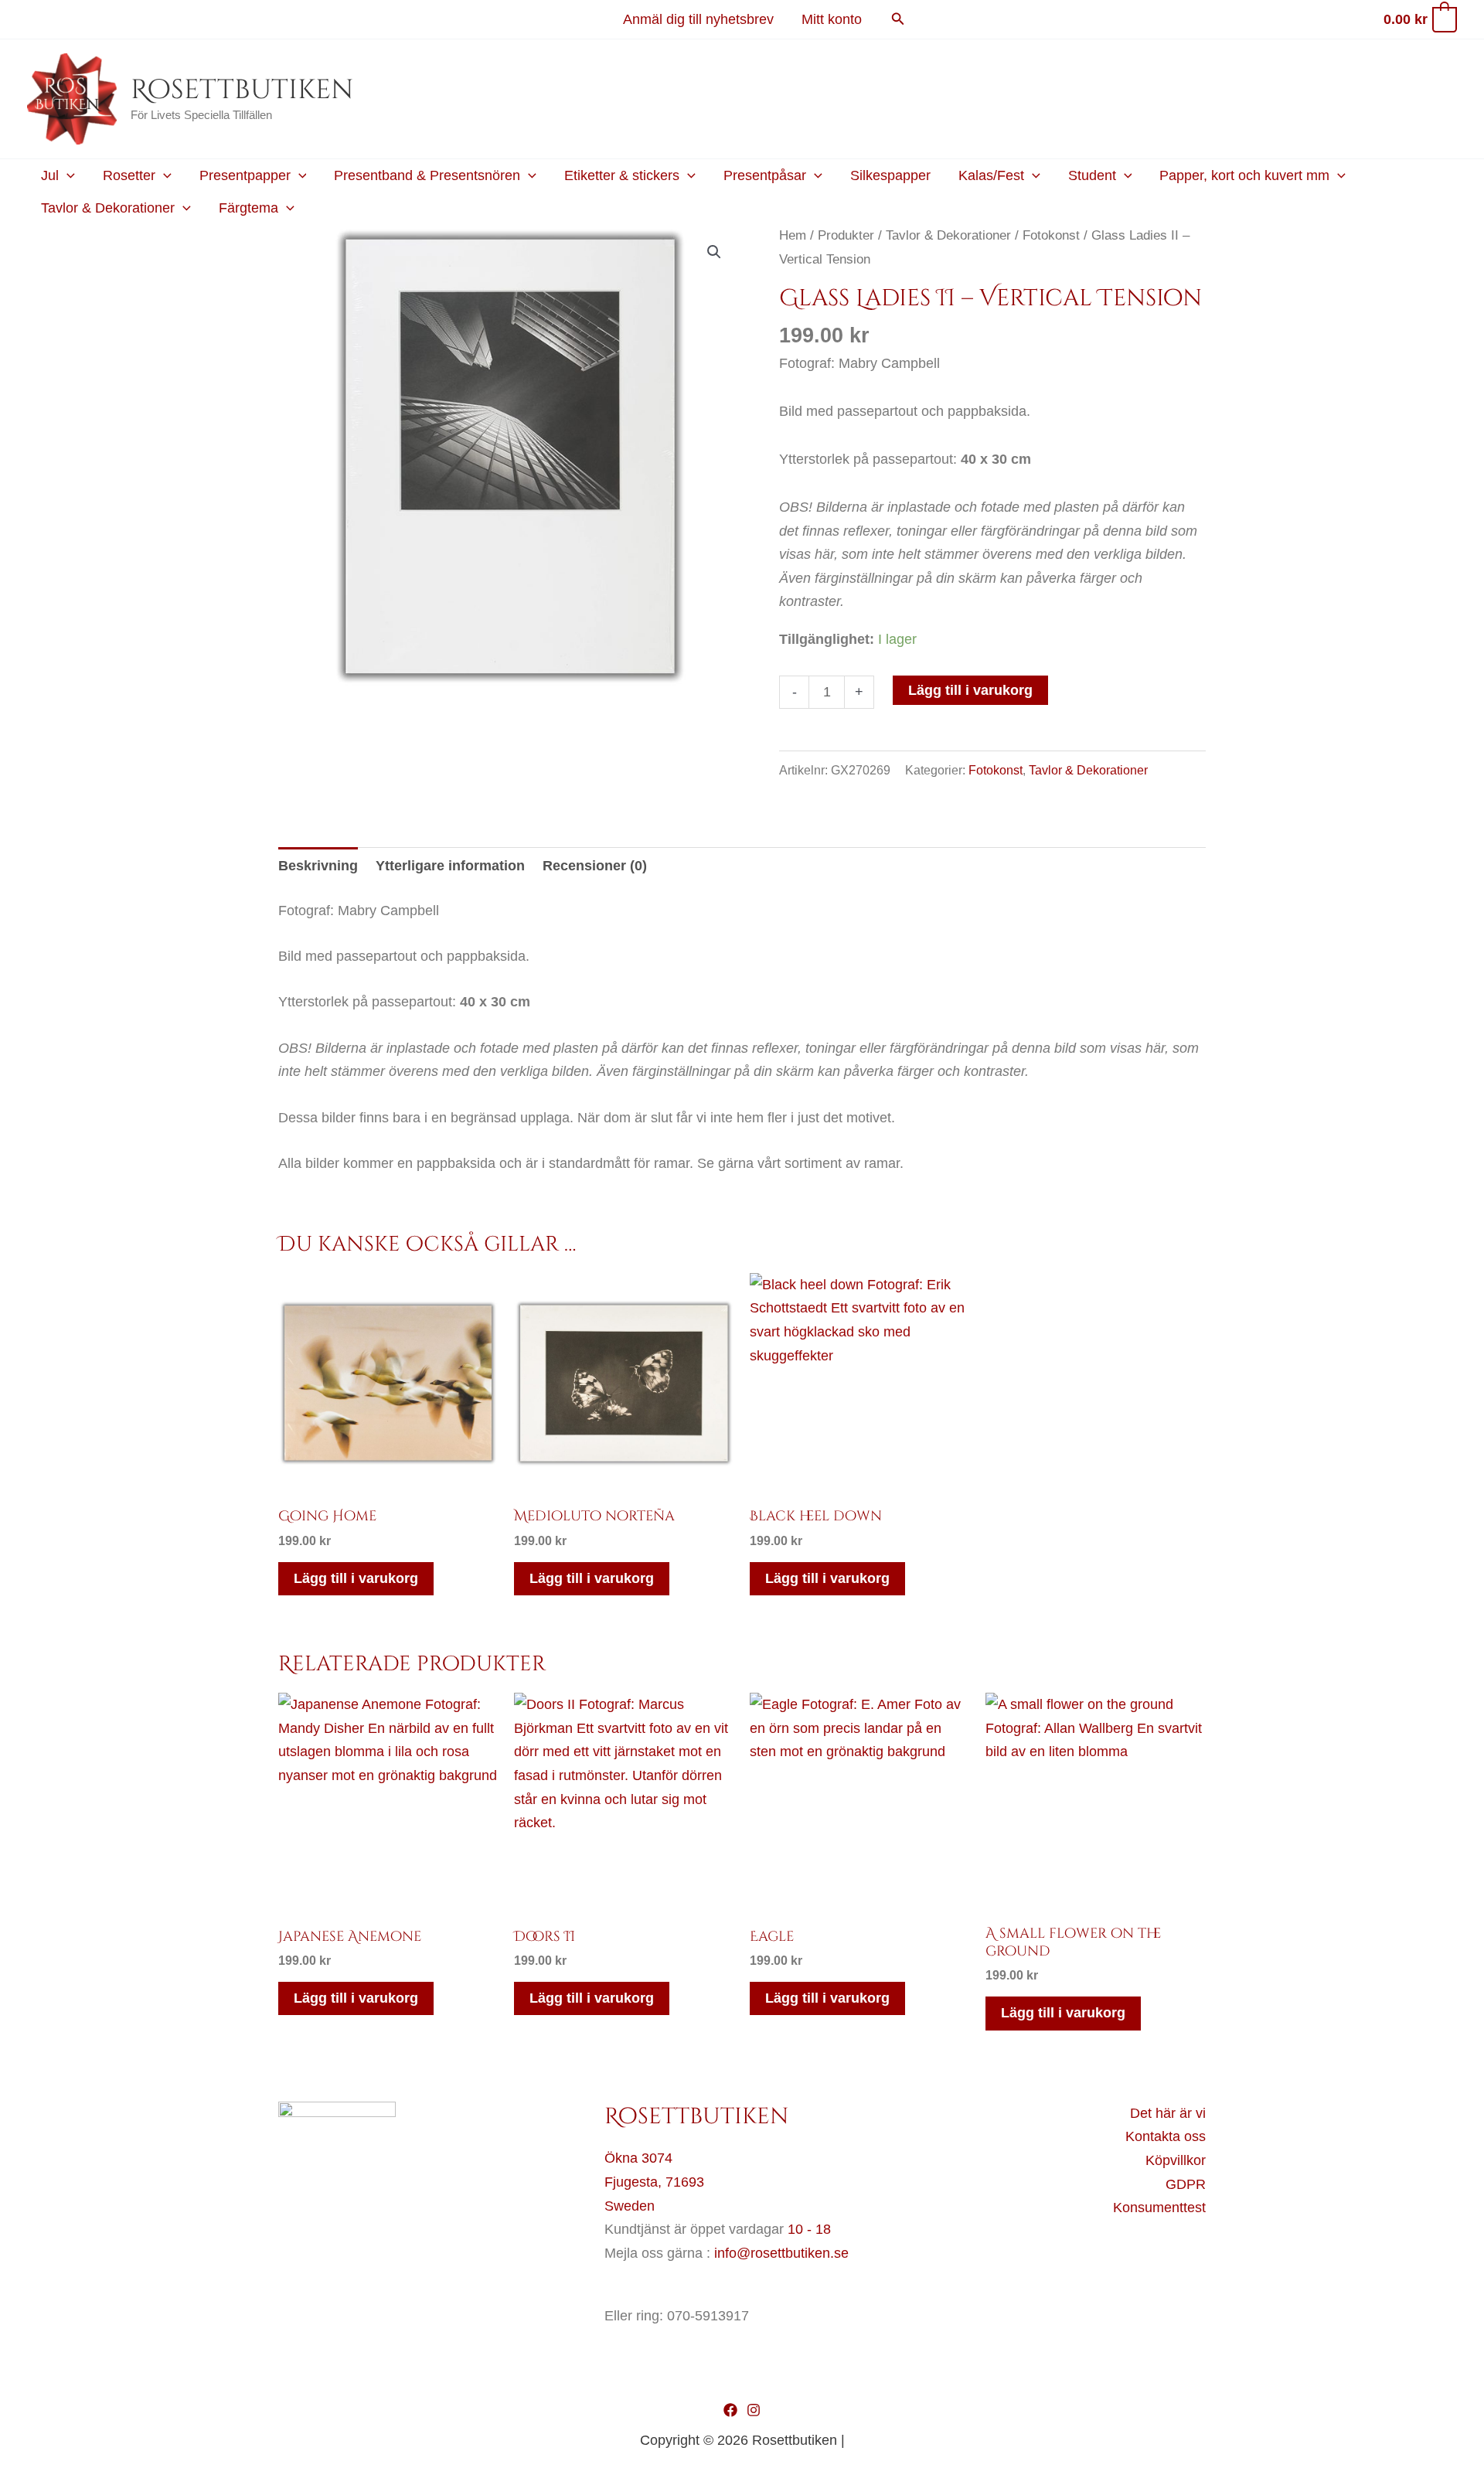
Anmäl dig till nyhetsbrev (698, 19)
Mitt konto (832, 19)
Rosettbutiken (242, 90)
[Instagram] (754, 2410)
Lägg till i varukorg (970, 690)
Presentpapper (245, 175)
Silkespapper (890, 175)
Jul (50, 175)
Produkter (846, 235)
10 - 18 (809, 2229)
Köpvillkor (1176, 2160)
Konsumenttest (1159, 2208)
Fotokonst (1051, 235)
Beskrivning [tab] (318, 866)
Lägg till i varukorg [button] (356, 1578)
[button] (898, 19)
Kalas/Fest (991, 175)
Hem (793, 235)
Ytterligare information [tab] (450, 866)
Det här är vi (1168, 2113)
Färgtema (248, 208)
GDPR (1186, 2184)
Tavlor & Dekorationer (108, 208)
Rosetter (129, 175)
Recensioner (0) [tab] (595, 866)
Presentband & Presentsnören (427, 175)
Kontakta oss (1166, 2136)
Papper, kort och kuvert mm (1244, 175)
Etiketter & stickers (622, 175)
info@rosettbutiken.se (781, 2253)
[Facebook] (730, 2410)
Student (1092, 175)
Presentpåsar (765, 175)
